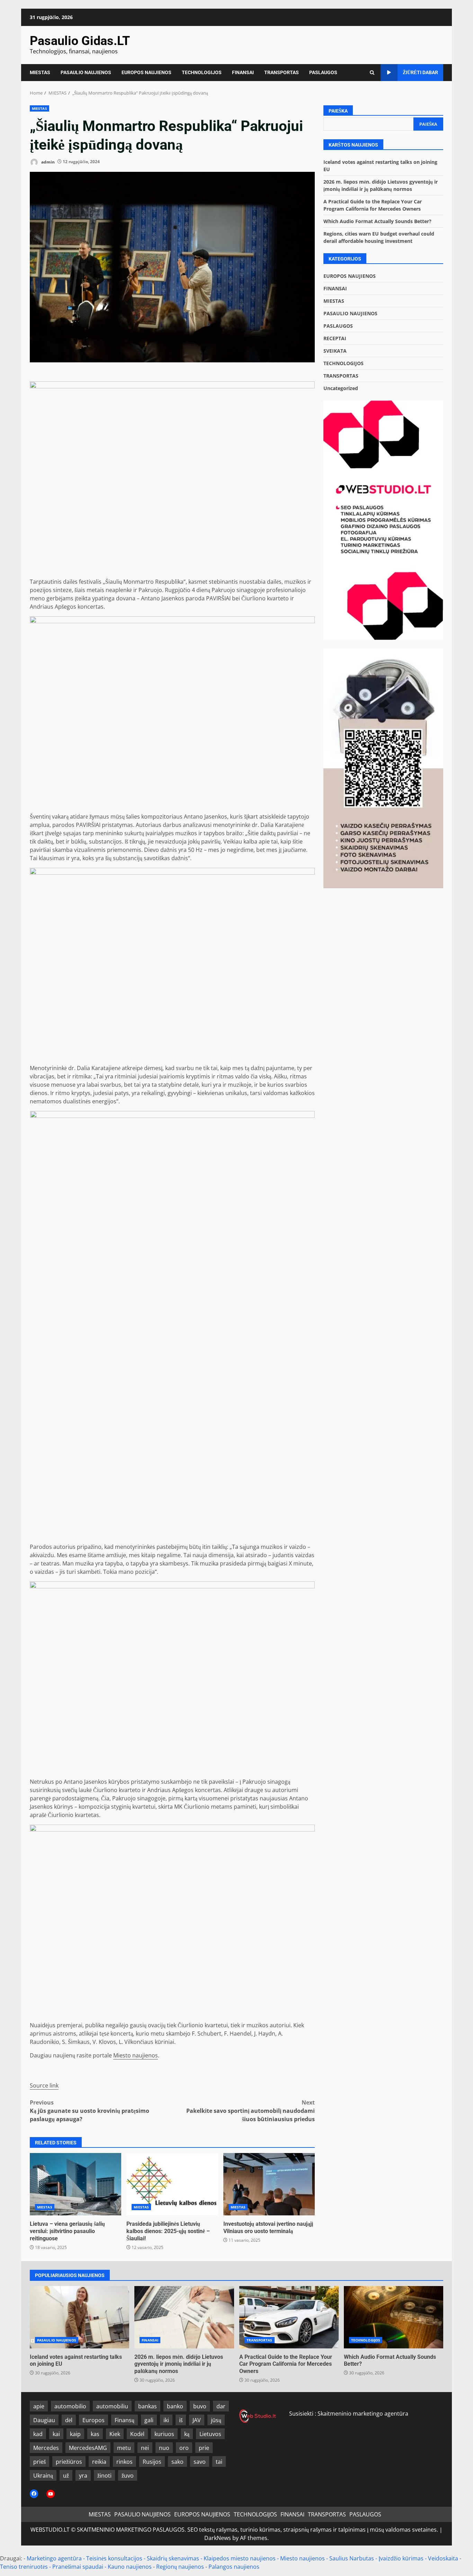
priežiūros (69, 2462)
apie (39, 2406)
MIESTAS (40, 72)
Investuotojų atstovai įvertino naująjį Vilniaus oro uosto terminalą (269, 2184)
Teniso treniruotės (24, 2567)
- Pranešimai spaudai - (78, 2567)
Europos (93, 2420)
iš (181, 2420)
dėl (69, 2420)
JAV (197, 2420)
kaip (75, 2434)
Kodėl (137, 2434)
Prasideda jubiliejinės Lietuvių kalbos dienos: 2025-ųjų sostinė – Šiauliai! (172, 2184)
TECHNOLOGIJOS (202, 72)
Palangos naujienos (234, 2567)
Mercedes (46, 2448)
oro (184, 2448)
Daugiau (44, 2420)
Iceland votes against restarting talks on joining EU (79, 2317)
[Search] (372, 73)
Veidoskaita (443, 2558)
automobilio (70, 2406)
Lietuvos (210, 2434)
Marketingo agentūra (54, 2558)
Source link (44, 2085)
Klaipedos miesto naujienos (240, 2558)
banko (175, 2406)
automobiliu (112, 2406)
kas (95, 2434)
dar (221, 2406)
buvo (200, 2406)
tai (219, 2462)
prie (204, 2448)
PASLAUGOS (323, 72)
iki (166, 2420)
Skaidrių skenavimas (173, 2558)
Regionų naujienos (180, 2567)
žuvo (128, 2476)
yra (83, 2476)
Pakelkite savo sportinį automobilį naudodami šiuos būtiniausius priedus (251, 2111)
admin (47, 162)
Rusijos (152, 2462)
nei (145, 2448)
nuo (164, 2448)
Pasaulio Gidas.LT (80, 41)
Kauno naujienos (130, 2567)
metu (124, 2448)
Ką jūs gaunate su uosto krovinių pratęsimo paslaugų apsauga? (90, 2111)
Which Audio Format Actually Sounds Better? (377, 221)
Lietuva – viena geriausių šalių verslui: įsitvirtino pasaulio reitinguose (75, 2184)
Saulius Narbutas (352, 2558)
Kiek (115, 2434)
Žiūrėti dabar (420, 72)
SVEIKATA (335, 351)
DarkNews (218, 2538)
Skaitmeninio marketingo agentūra (363, 2414)
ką (187, 2434)
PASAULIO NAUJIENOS (86, 72)
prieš (39, 2462)
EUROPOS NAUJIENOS (146, 72)
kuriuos (164, 2434)
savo (200, 2462)
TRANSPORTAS (282, 72)
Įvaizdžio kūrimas (401, 2558)
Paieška (338, 111)
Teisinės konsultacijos (114, 2558)
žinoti (104, 2476)
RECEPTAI (335, 338)
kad (38, 2434)
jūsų (216, 2420)
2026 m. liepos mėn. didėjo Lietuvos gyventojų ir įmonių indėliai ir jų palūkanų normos (184, 2317)
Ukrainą (43, 2476)
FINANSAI (243, 72)
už (66, 2476)
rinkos (124, 2462)
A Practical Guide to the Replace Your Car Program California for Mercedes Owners (289, 2317)
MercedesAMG (88, 2448)
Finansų (124, 2420)
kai (56, 2434)
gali (149, 2420)
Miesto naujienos (136, 2055)
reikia (99, 2462)
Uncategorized (341, 388)
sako (177, 2462)
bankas (148, 2406)
